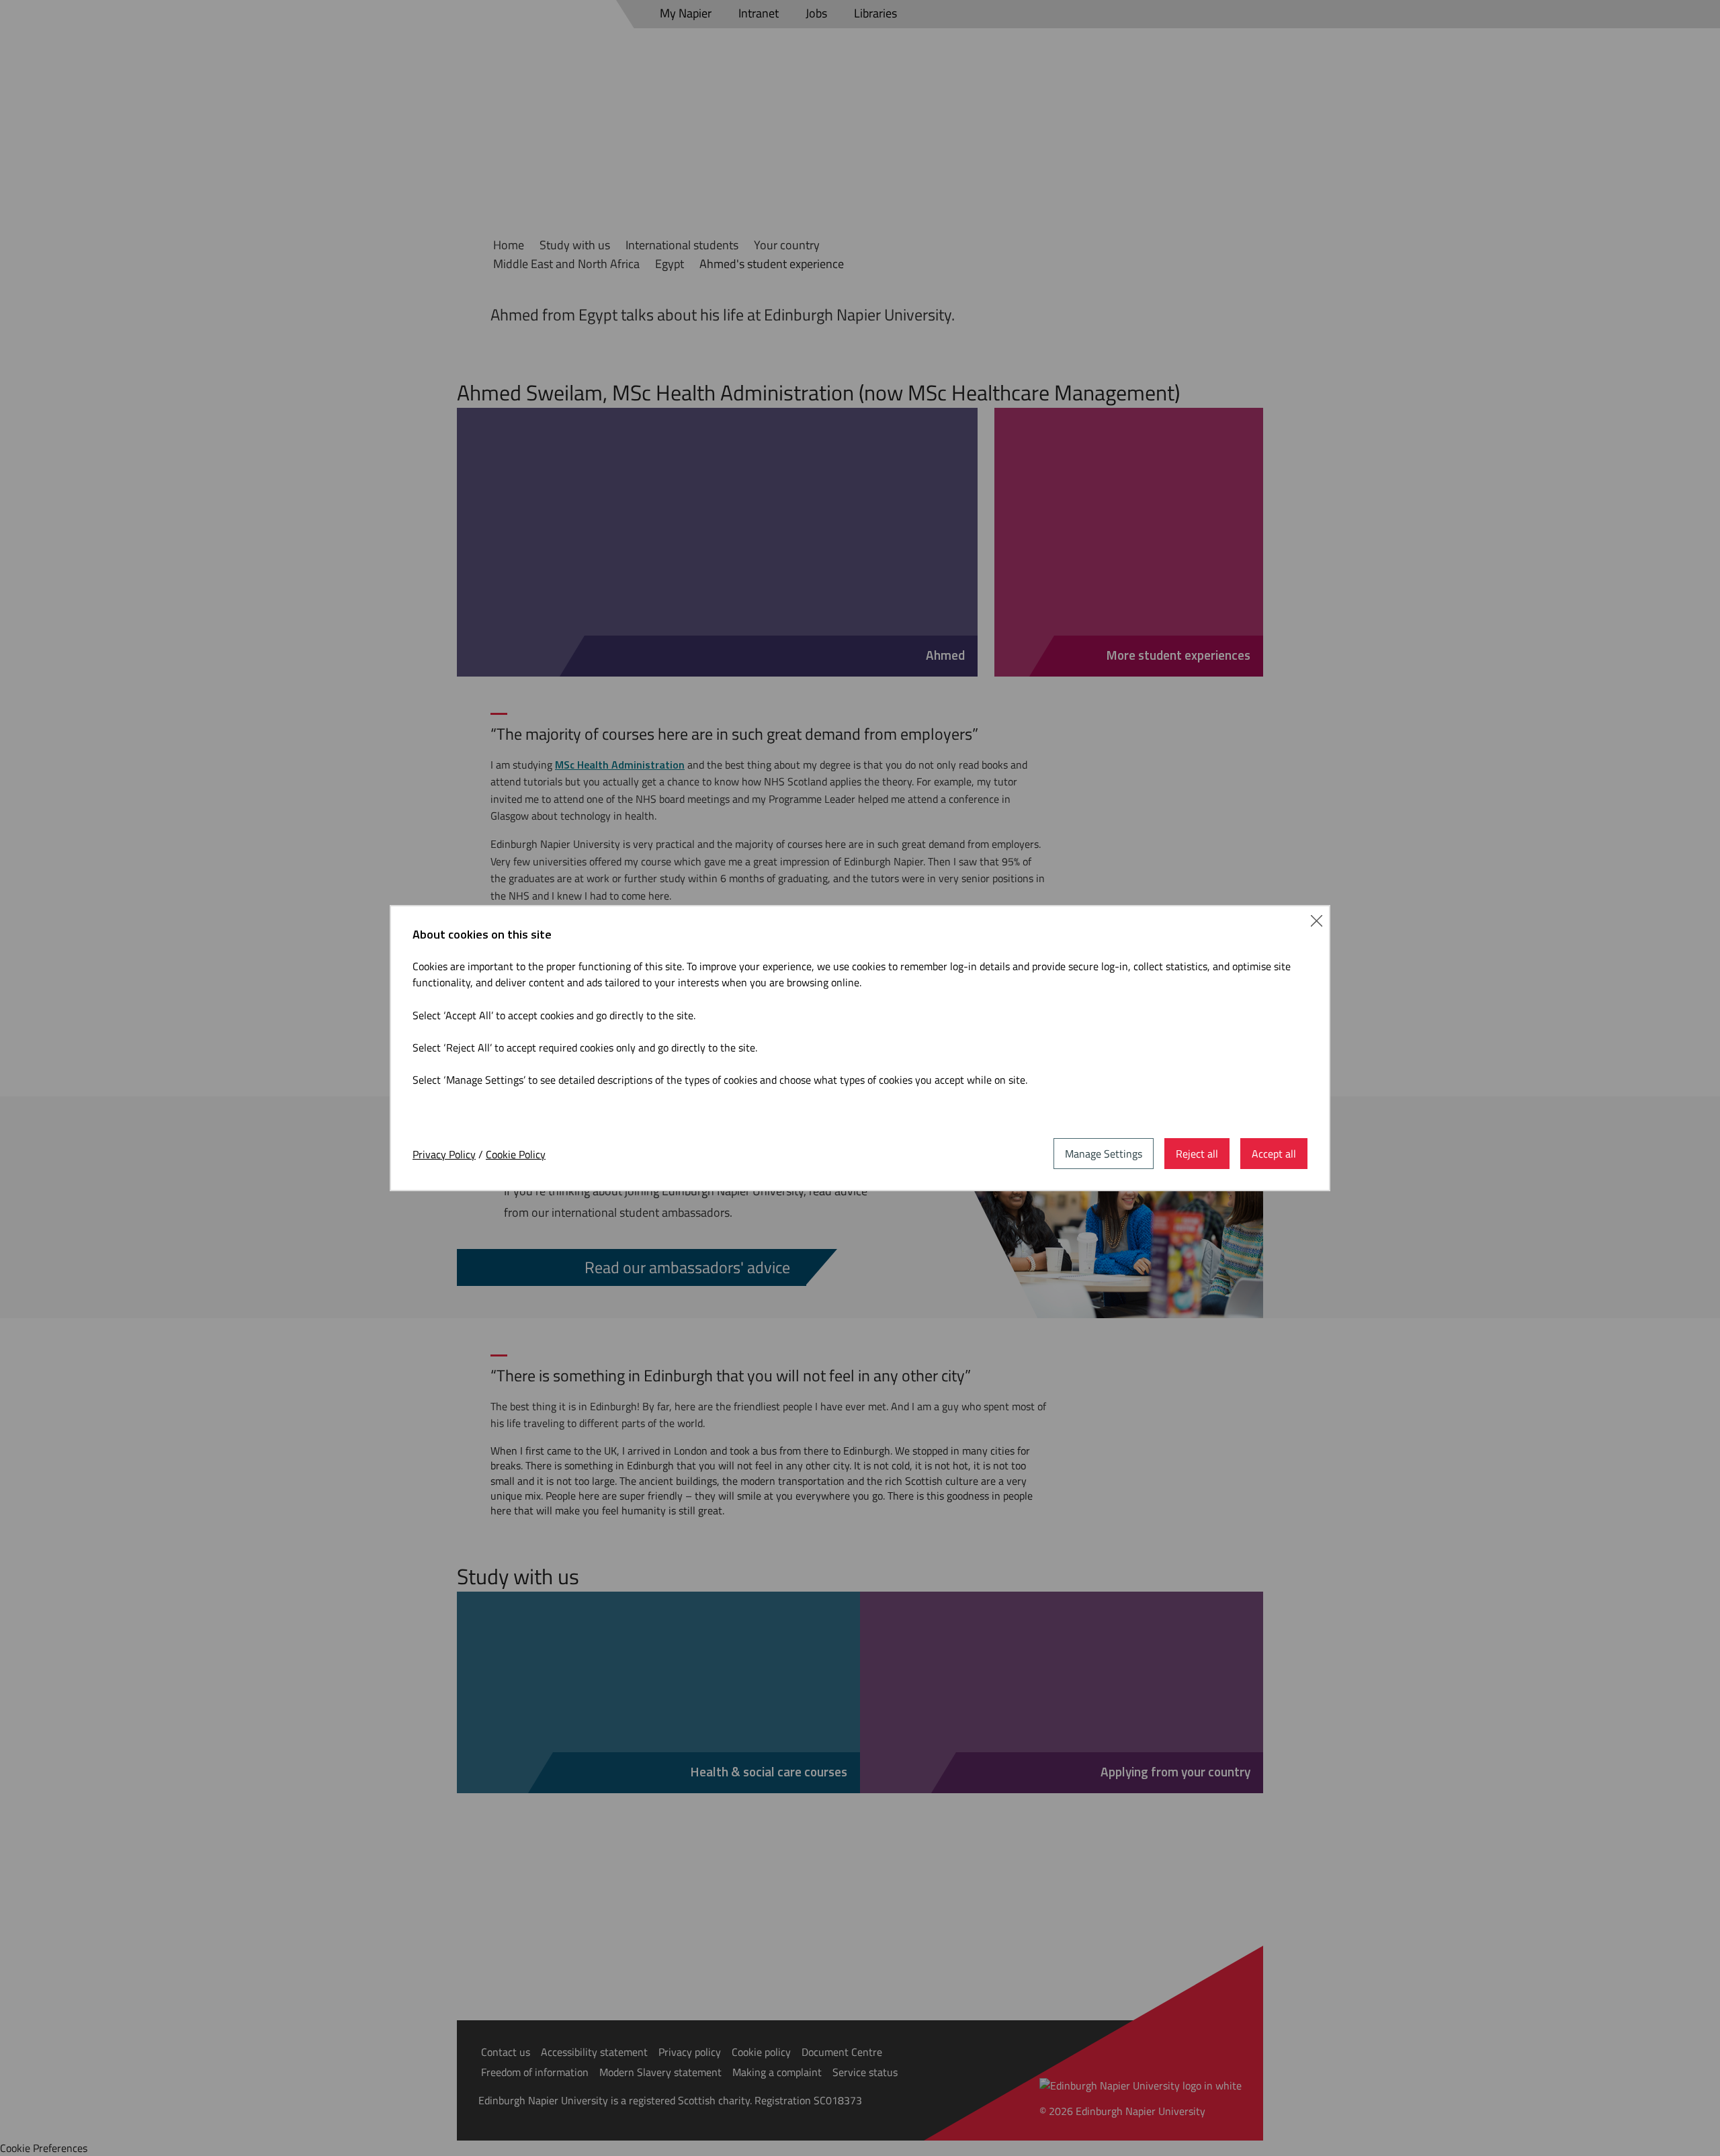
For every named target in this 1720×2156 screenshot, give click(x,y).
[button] (1317, 919)
